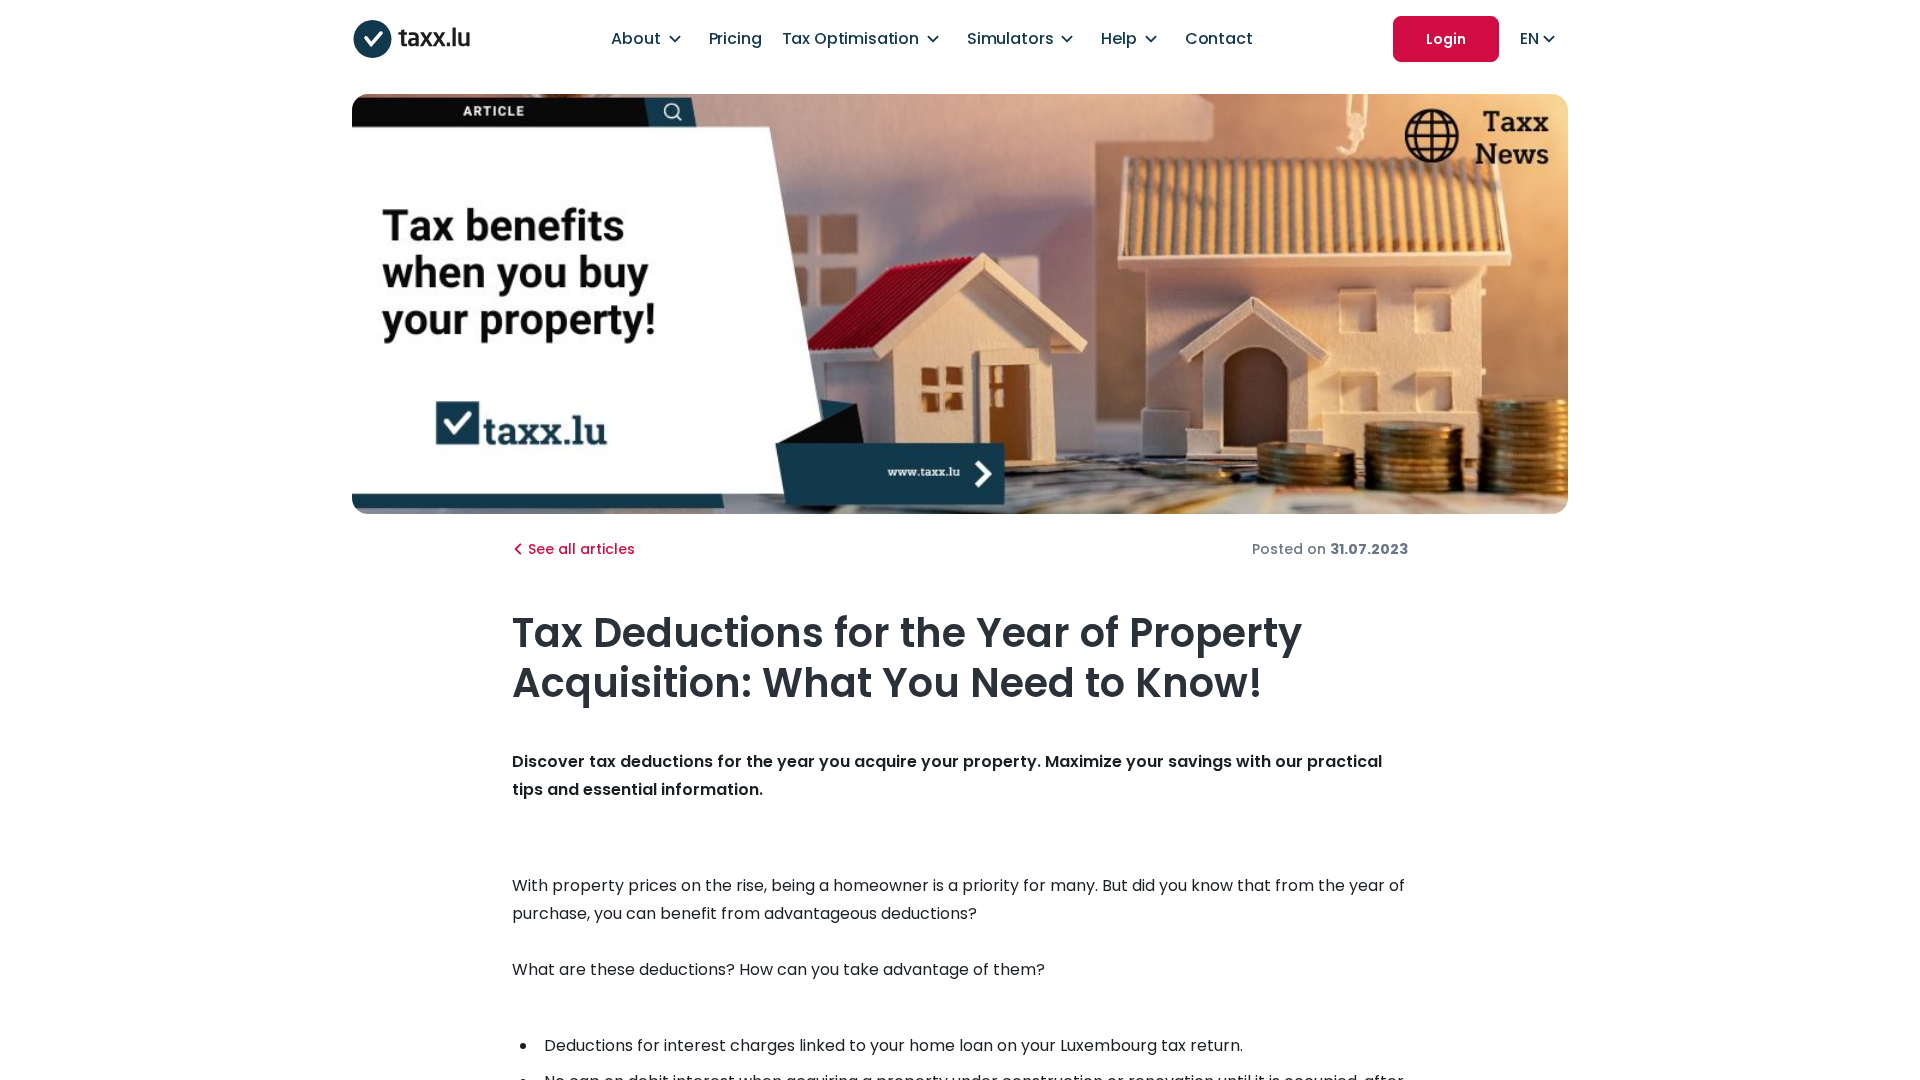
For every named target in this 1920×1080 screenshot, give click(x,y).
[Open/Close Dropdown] (675, 39)
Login (1446, 39)
